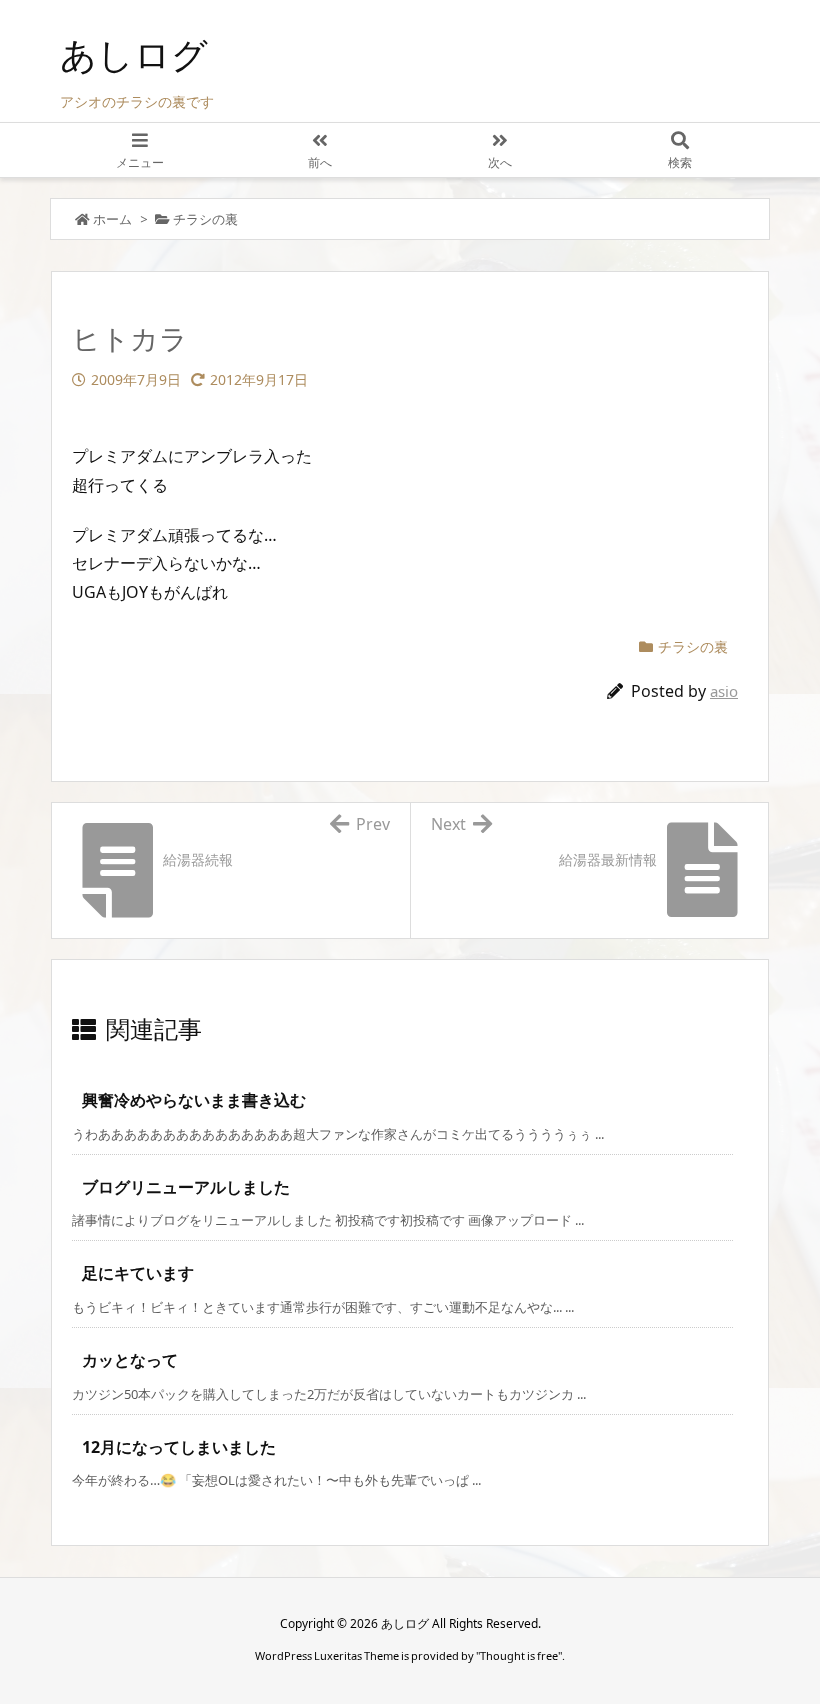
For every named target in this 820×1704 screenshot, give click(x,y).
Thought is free (519, 1655)
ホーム (112, 219)
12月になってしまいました (179, 1447)
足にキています (138, 1273)
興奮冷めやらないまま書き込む (194, 1100)
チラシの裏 (205, 219)
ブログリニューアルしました (186, 1187)
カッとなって (130, 1360)
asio (724, 691)
